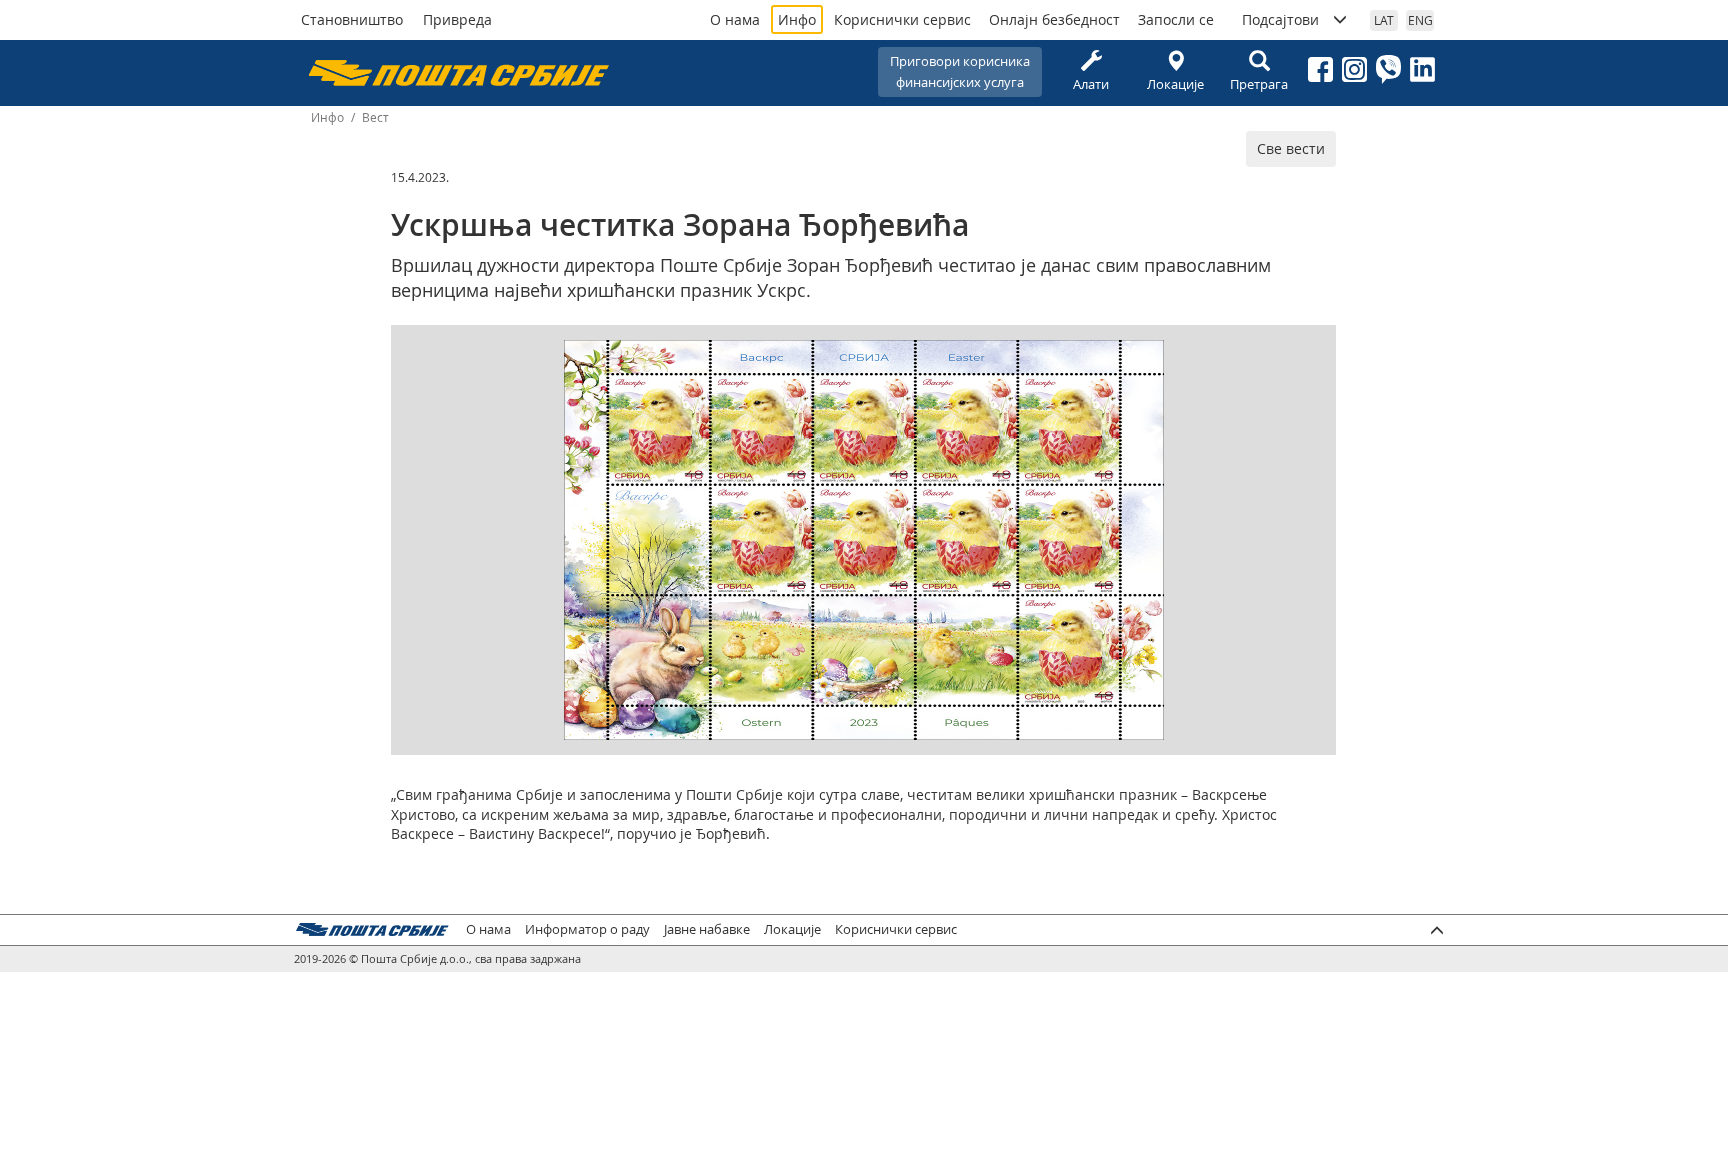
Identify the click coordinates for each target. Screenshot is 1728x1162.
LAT (1384, 20)
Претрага (1259, 84)
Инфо (797, 19)
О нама (735, 19)
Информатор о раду (587, 929)
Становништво (352, 19)
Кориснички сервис (902, 19)
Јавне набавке (707, 929)
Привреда (457, 19)
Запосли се (1176, 19)
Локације (1175, 84)
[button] (1146, 358)
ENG (1420, 20)
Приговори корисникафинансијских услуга (960, 71)
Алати (1091, 84)
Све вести (1291, 148)
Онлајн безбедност (1054, 19)
